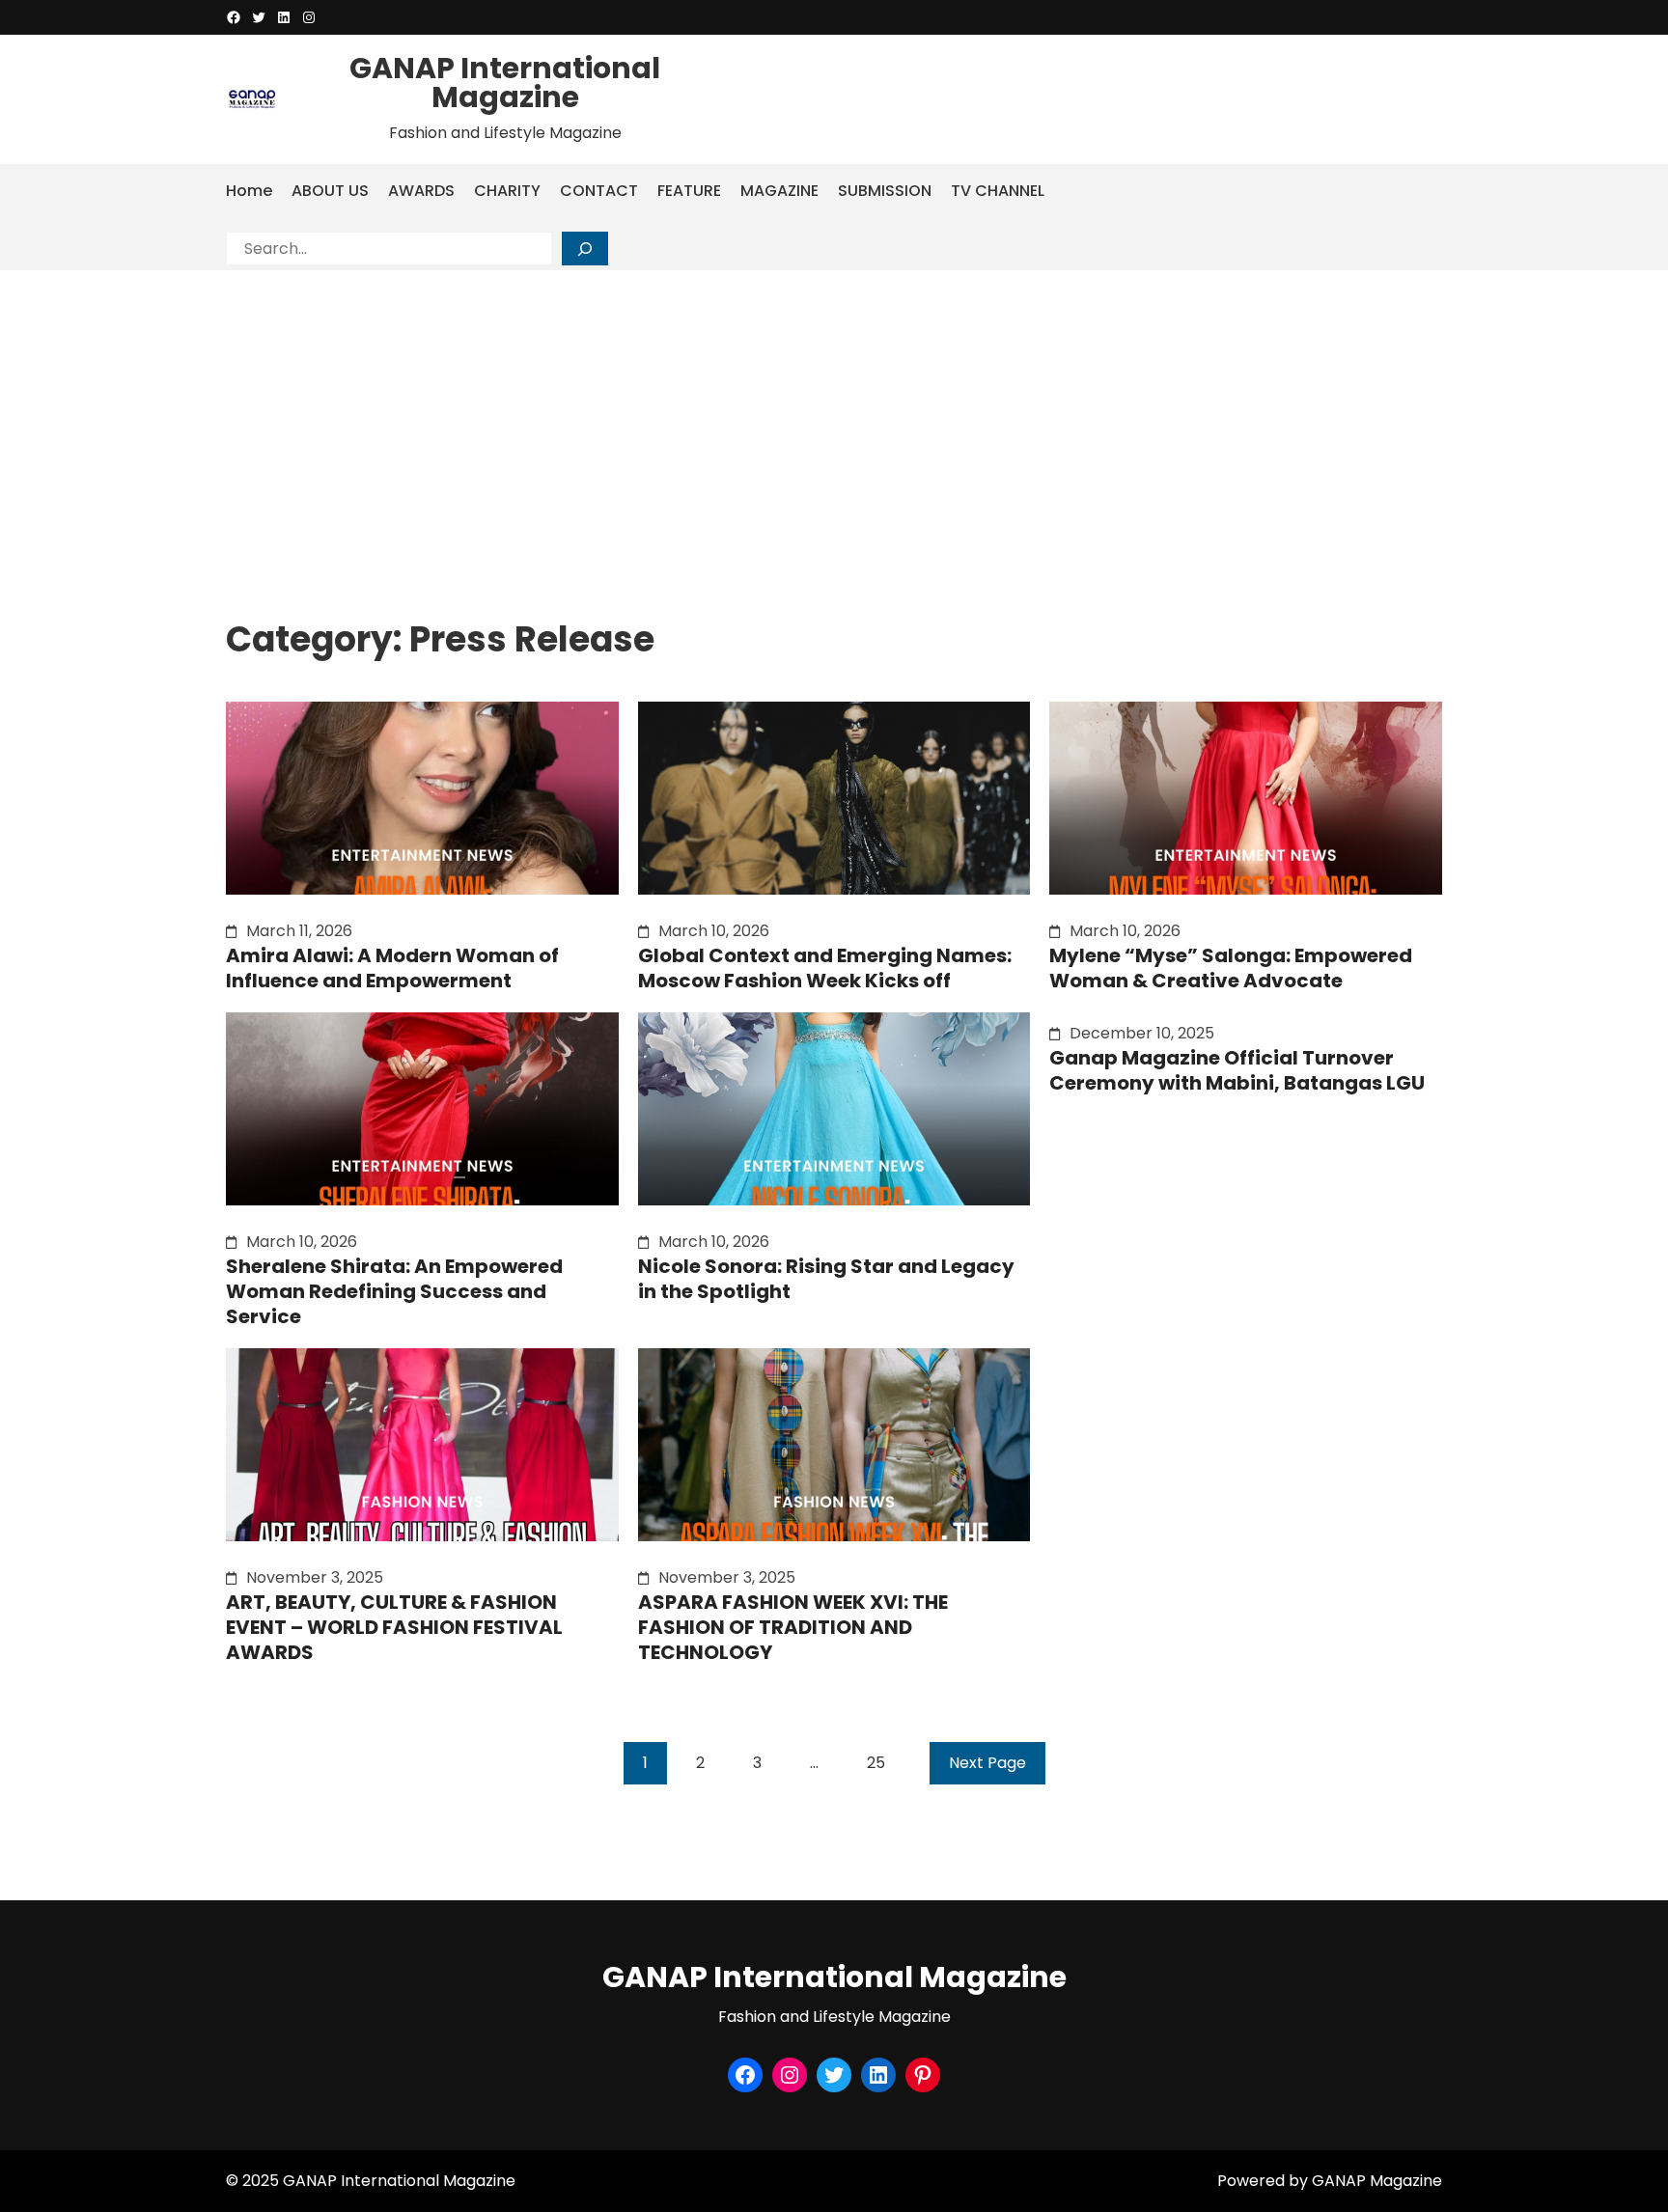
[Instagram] (309, 17)
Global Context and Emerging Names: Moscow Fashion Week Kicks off (825, 968)
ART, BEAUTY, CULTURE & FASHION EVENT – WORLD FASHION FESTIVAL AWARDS (394, 1627)
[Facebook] (234, 17)
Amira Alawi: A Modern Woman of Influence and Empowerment (392, 968)
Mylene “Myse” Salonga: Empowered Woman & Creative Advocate (1231, 968)
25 (876, 1763)
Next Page (987, 1763)
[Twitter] (259, 17)
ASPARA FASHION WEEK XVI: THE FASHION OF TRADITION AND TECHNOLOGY (793, 1627)
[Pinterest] (923, 2075)
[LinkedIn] (284, 17)
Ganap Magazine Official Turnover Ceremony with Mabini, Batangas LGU (1237, 1070)
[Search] (585, 249)
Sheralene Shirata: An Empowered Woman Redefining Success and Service (394, 1291)
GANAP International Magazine (505, 83)
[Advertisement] (834, 415)
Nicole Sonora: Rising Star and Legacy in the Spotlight (826, 1279)
